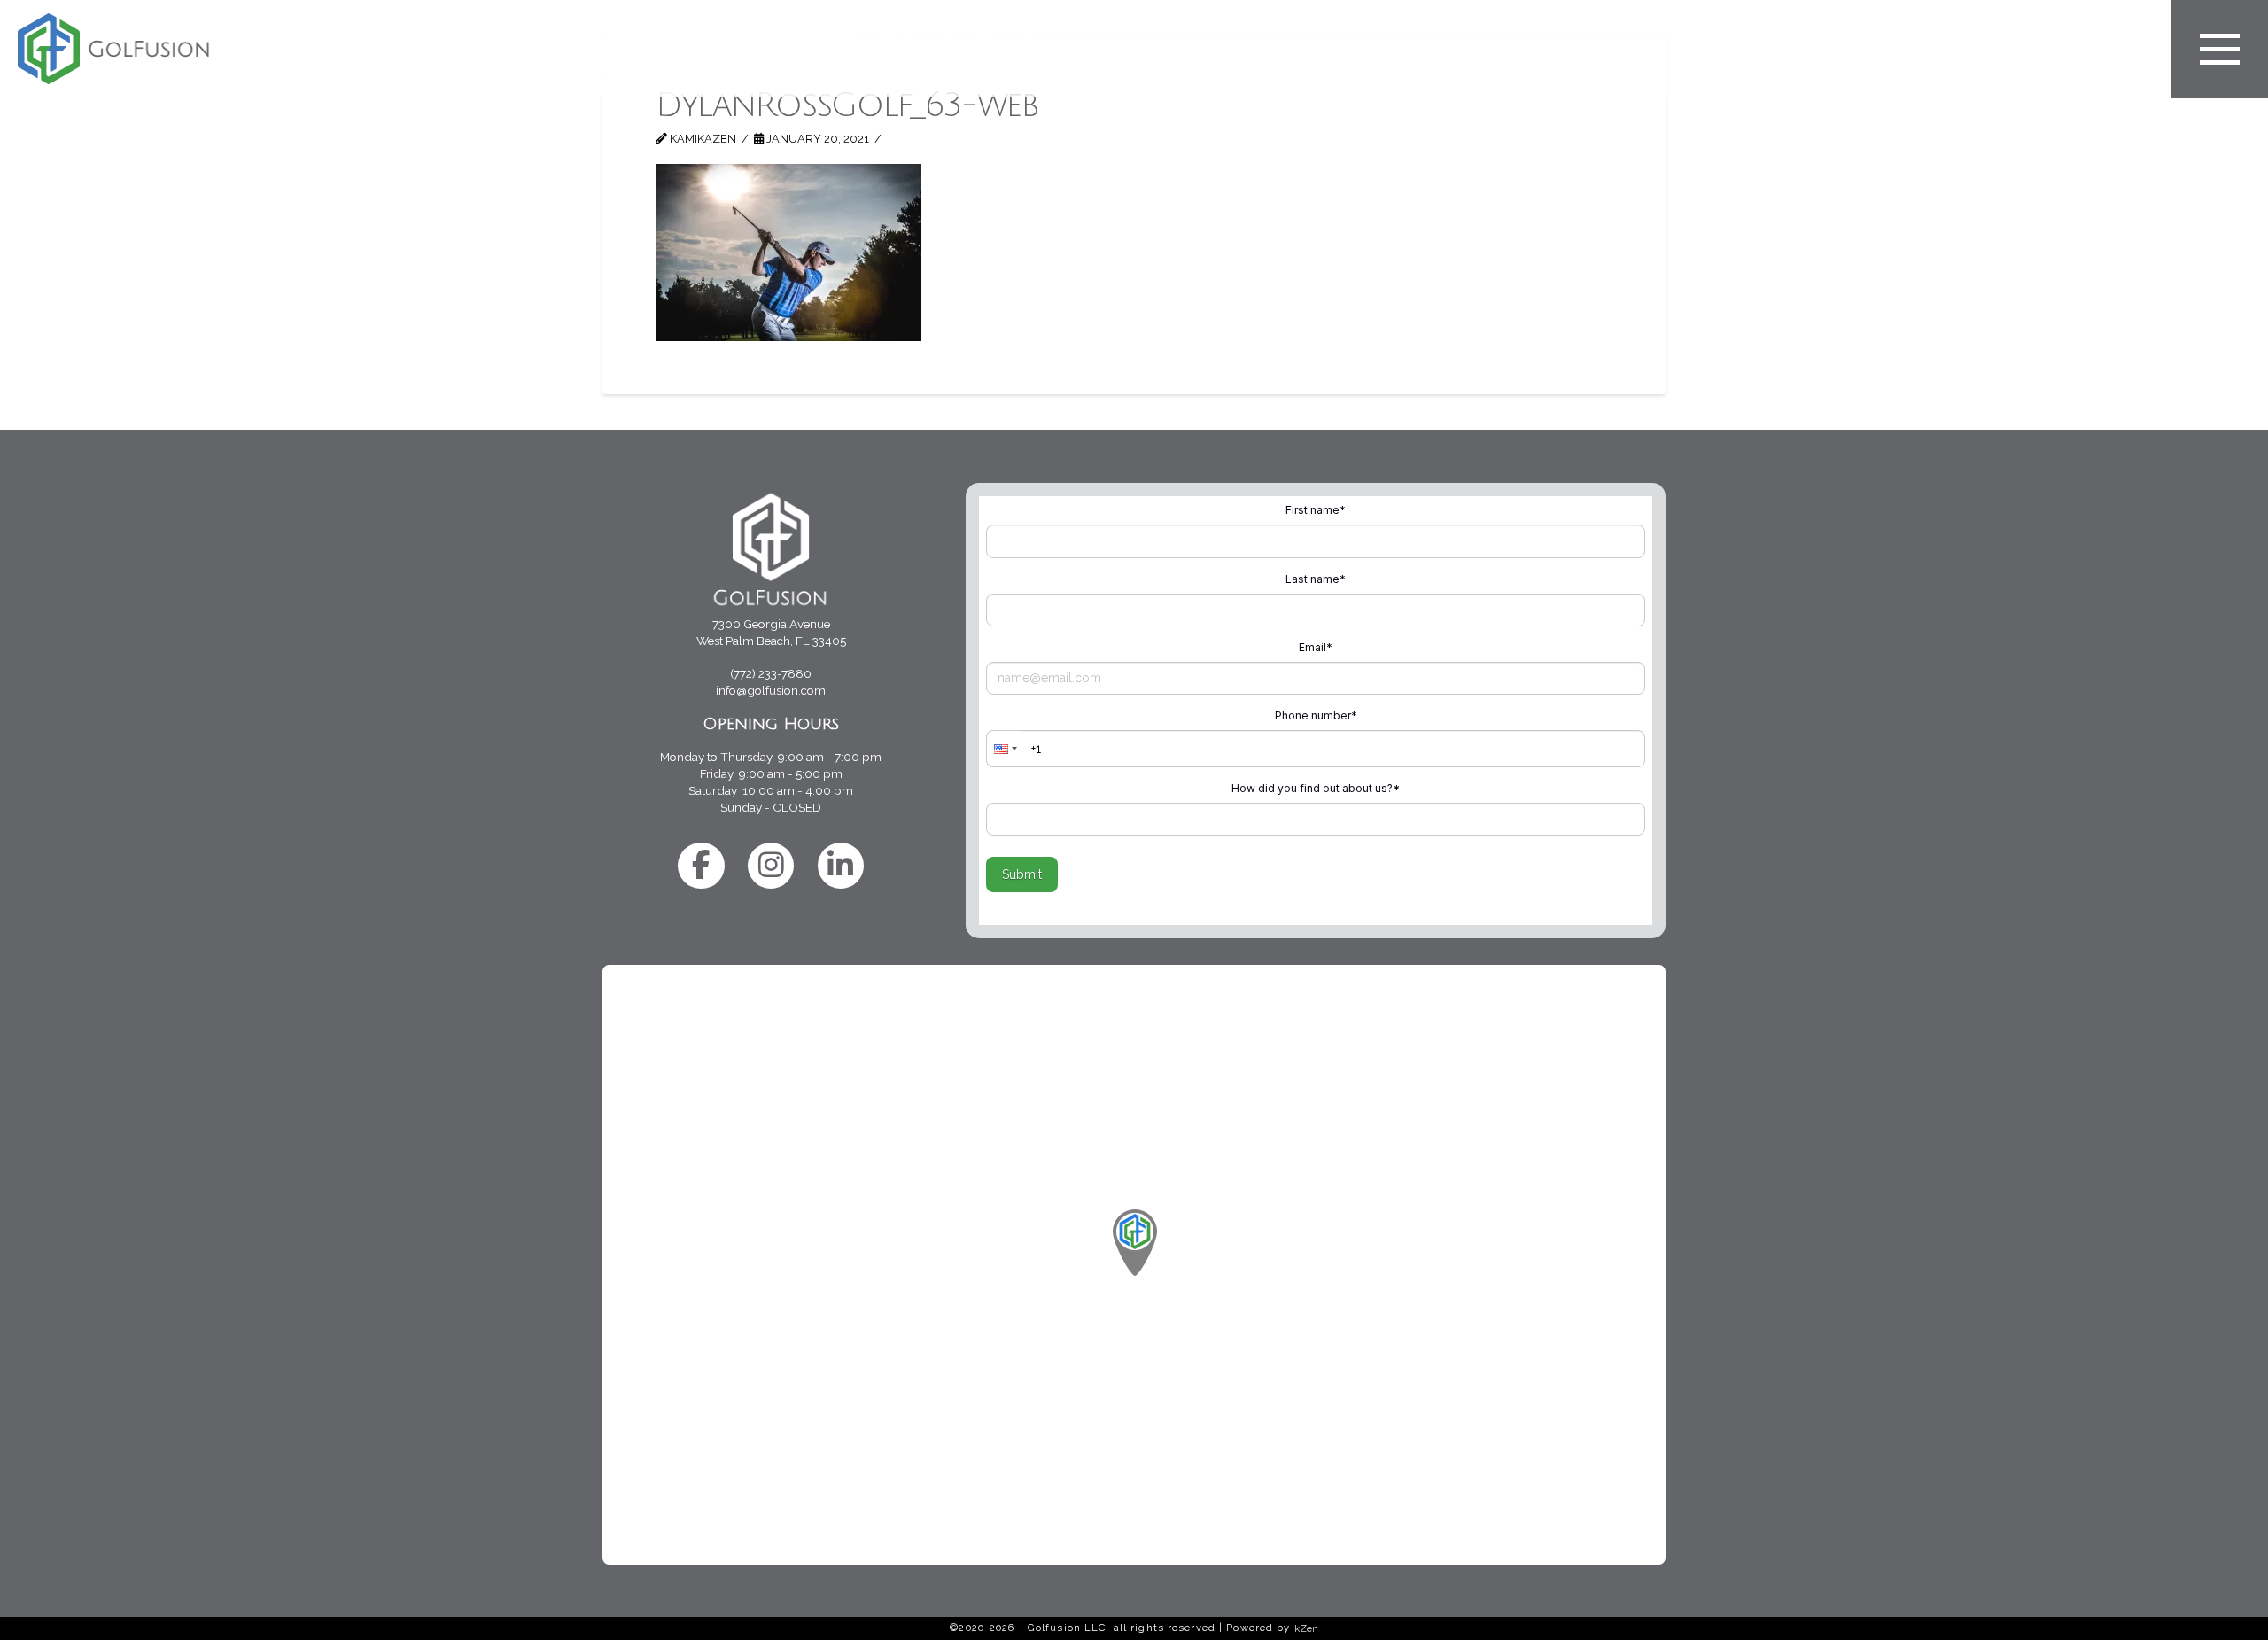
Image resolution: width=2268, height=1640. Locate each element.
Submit (1022, 874)
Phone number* (1316, 715)
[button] (2219, 49)
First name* (1316, 510)
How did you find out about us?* (1316, 788)
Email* (1316, 647)
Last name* (1316, 579)
